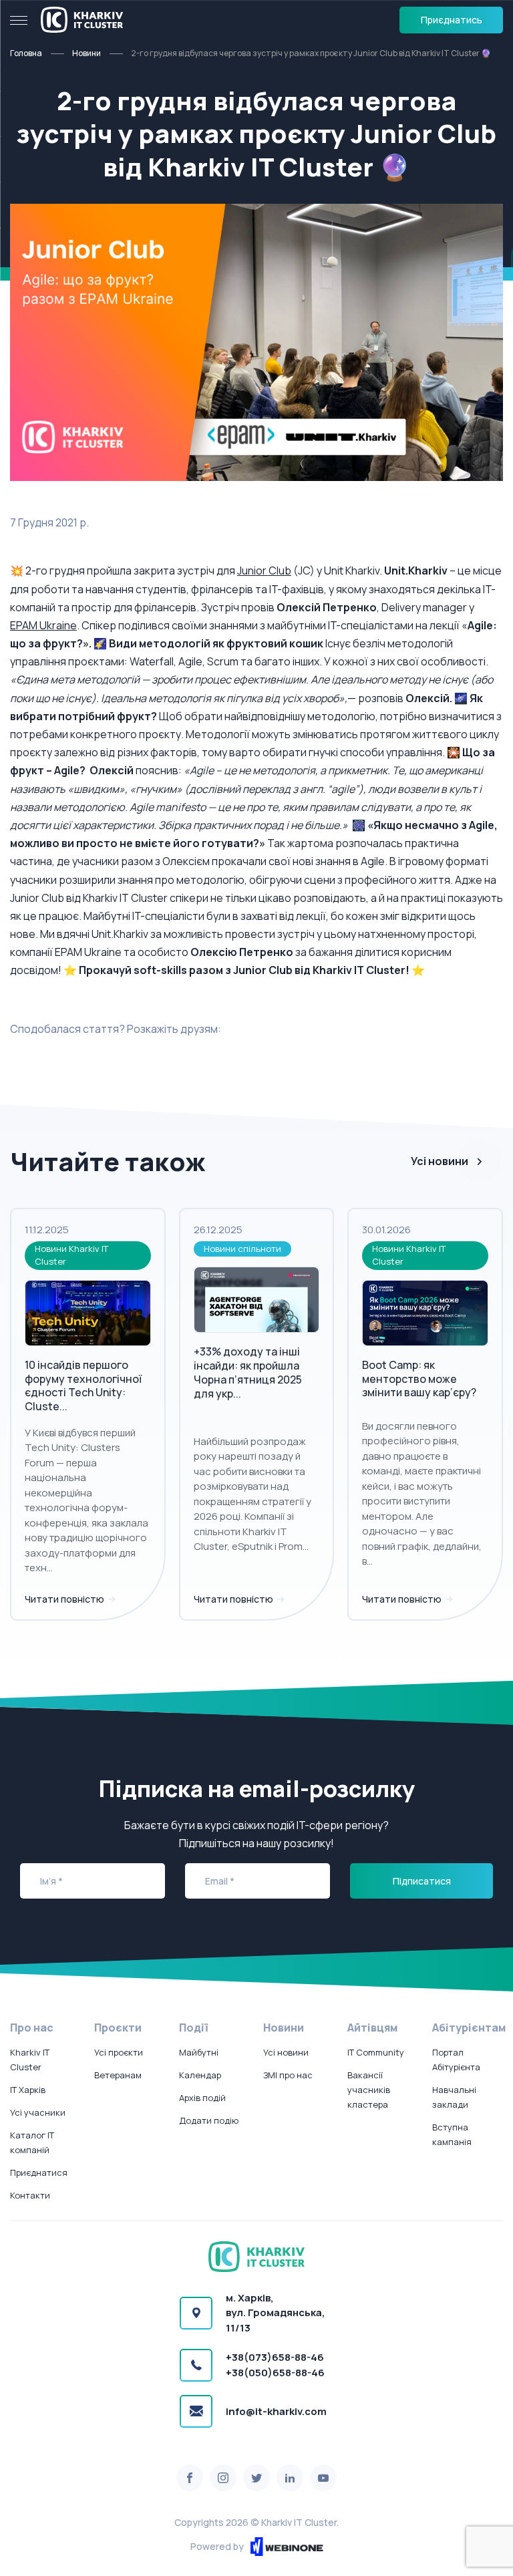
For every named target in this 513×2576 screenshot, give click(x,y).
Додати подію (209, 2120)
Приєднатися (39, 2172)
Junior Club (264, 571)
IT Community (376, 2052)
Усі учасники (38, 2112)
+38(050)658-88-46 (275, 2373)
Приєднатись (452, 20)
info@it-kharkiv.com (276, 2411)
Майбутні (199, 2052)
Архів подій (202, 2098)
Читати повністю (65, 1599)
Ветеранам (118, 2075)
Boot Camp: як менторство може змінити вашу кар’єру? (419, 1379)
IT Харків (28, 2090)
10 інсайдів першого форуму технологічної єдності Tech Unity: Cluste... (83, 1386)
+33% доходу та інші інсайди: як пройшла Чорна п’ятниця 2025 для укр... (248, 1372)
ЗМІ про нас (288, 2075)
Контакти (30, 2195)
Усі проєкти (119, 2052)
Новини (87, 53)
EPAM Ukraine (43, 625)
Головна (26, 53)
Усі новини (440, 1161)
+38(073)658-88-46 (275, 2357)
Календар (200, 2075)
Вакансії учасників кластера (369, 2090)
